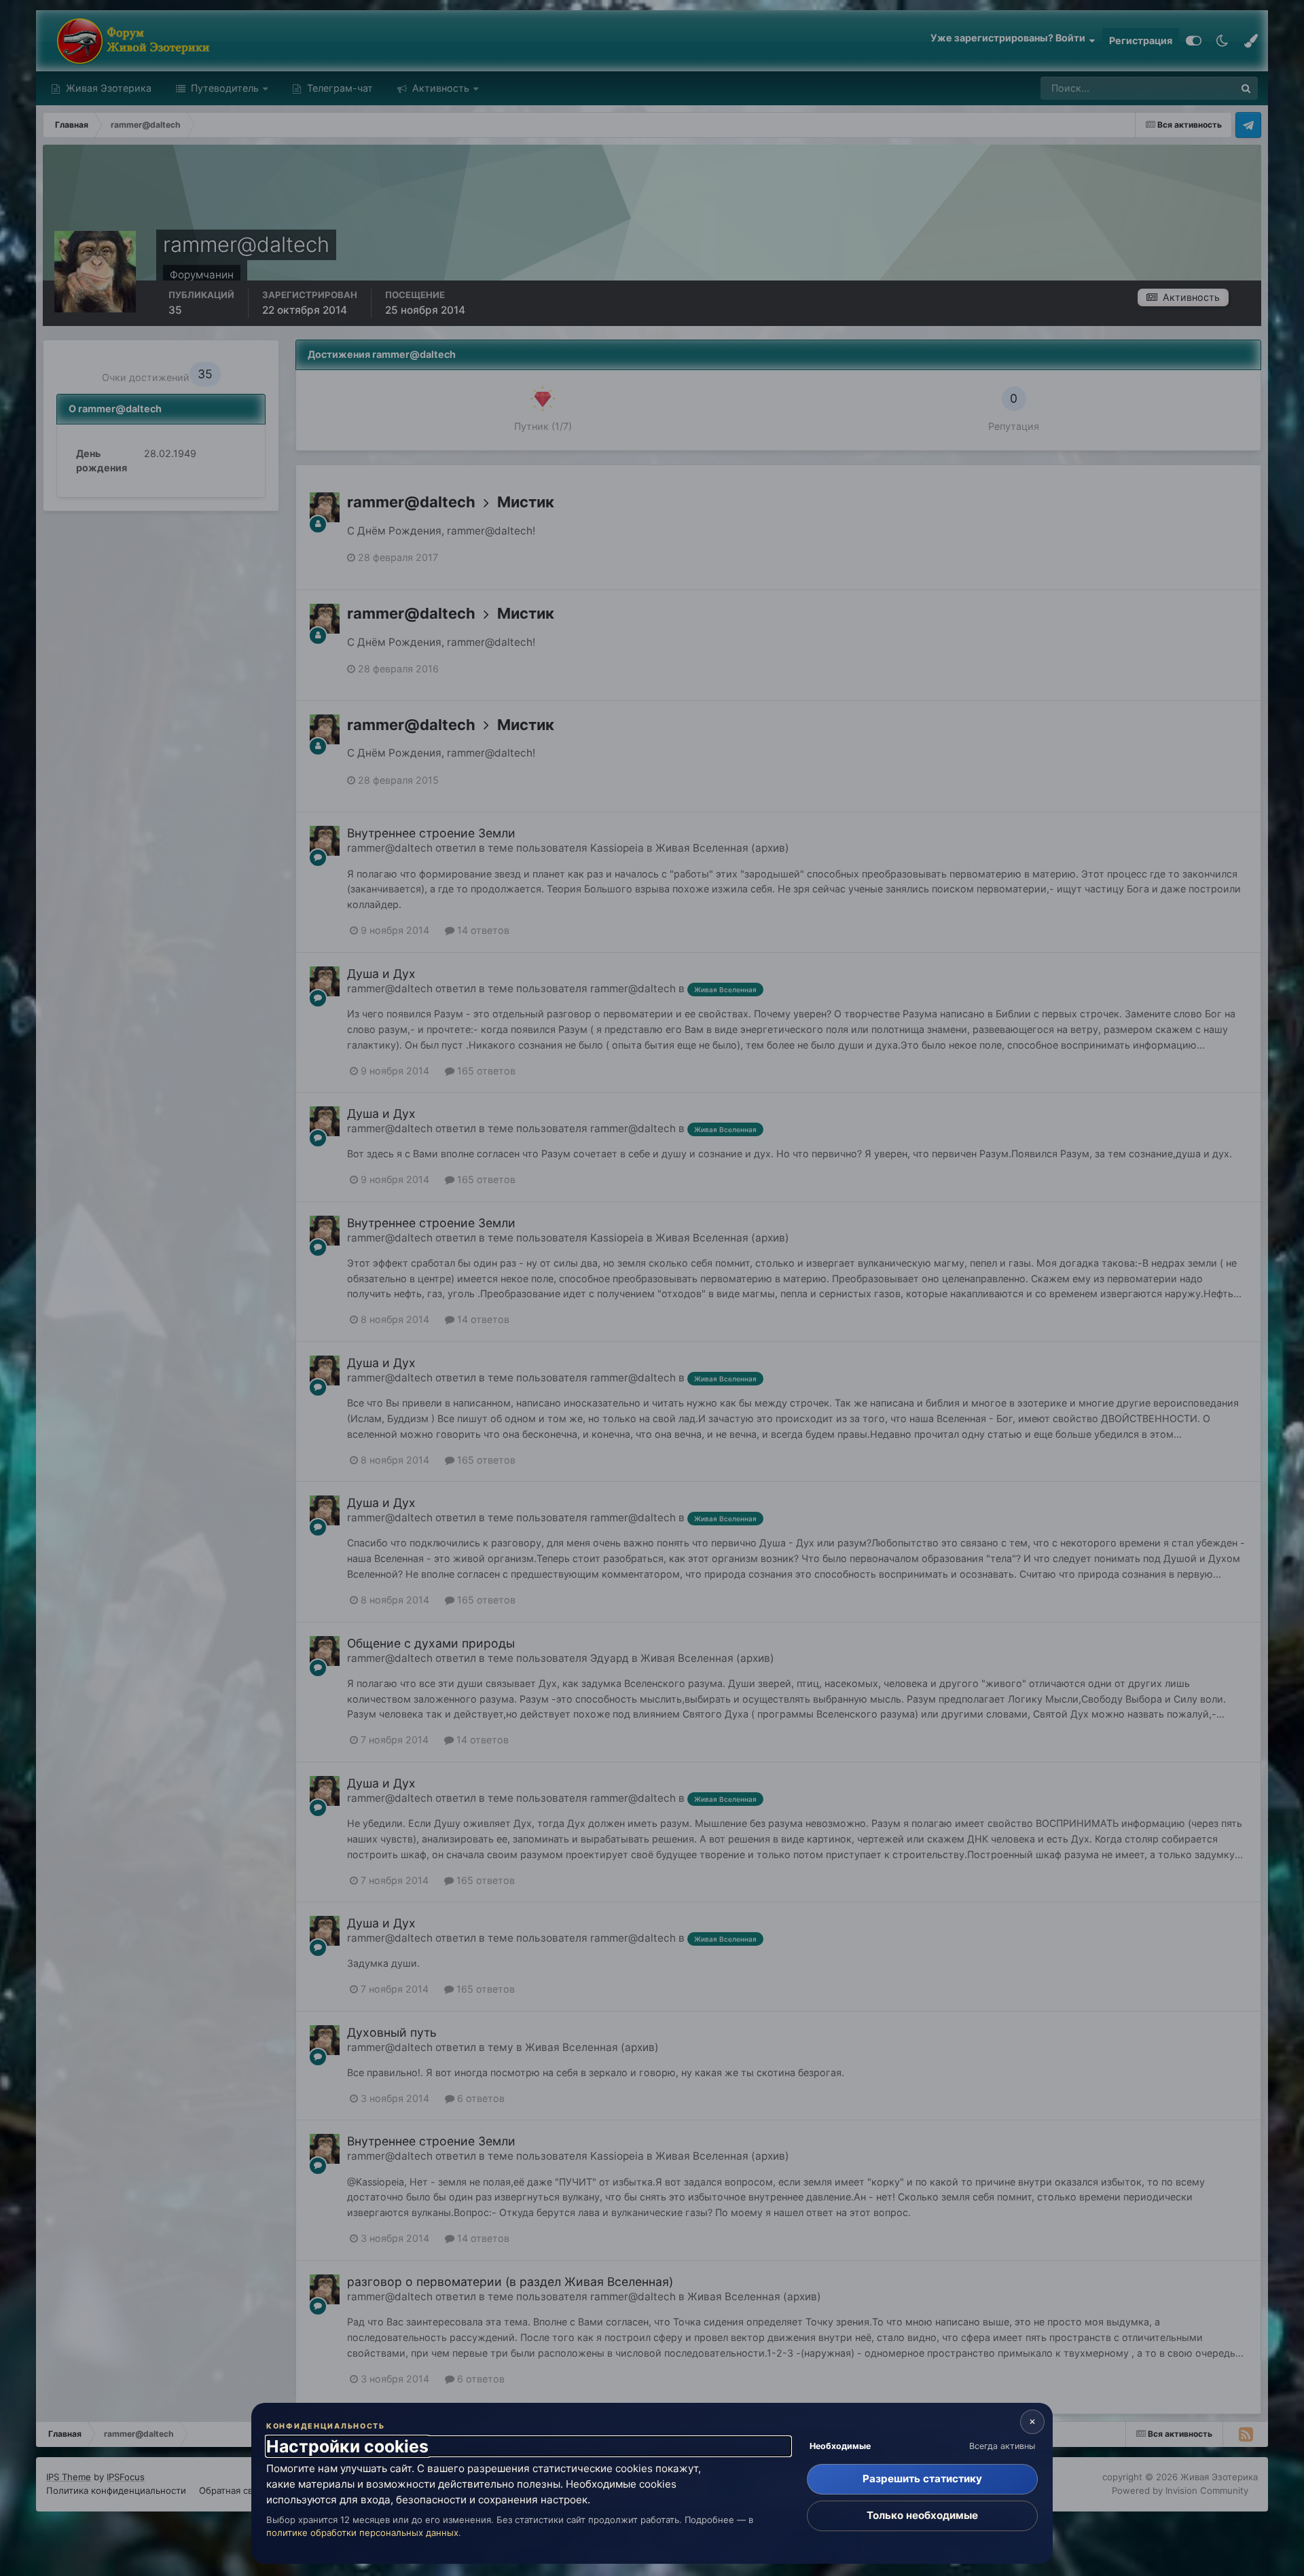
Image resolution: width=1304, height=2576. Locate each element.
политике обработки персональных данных (362, 2533)
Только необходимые (922, 2515)
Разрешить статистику (922, 2479)
